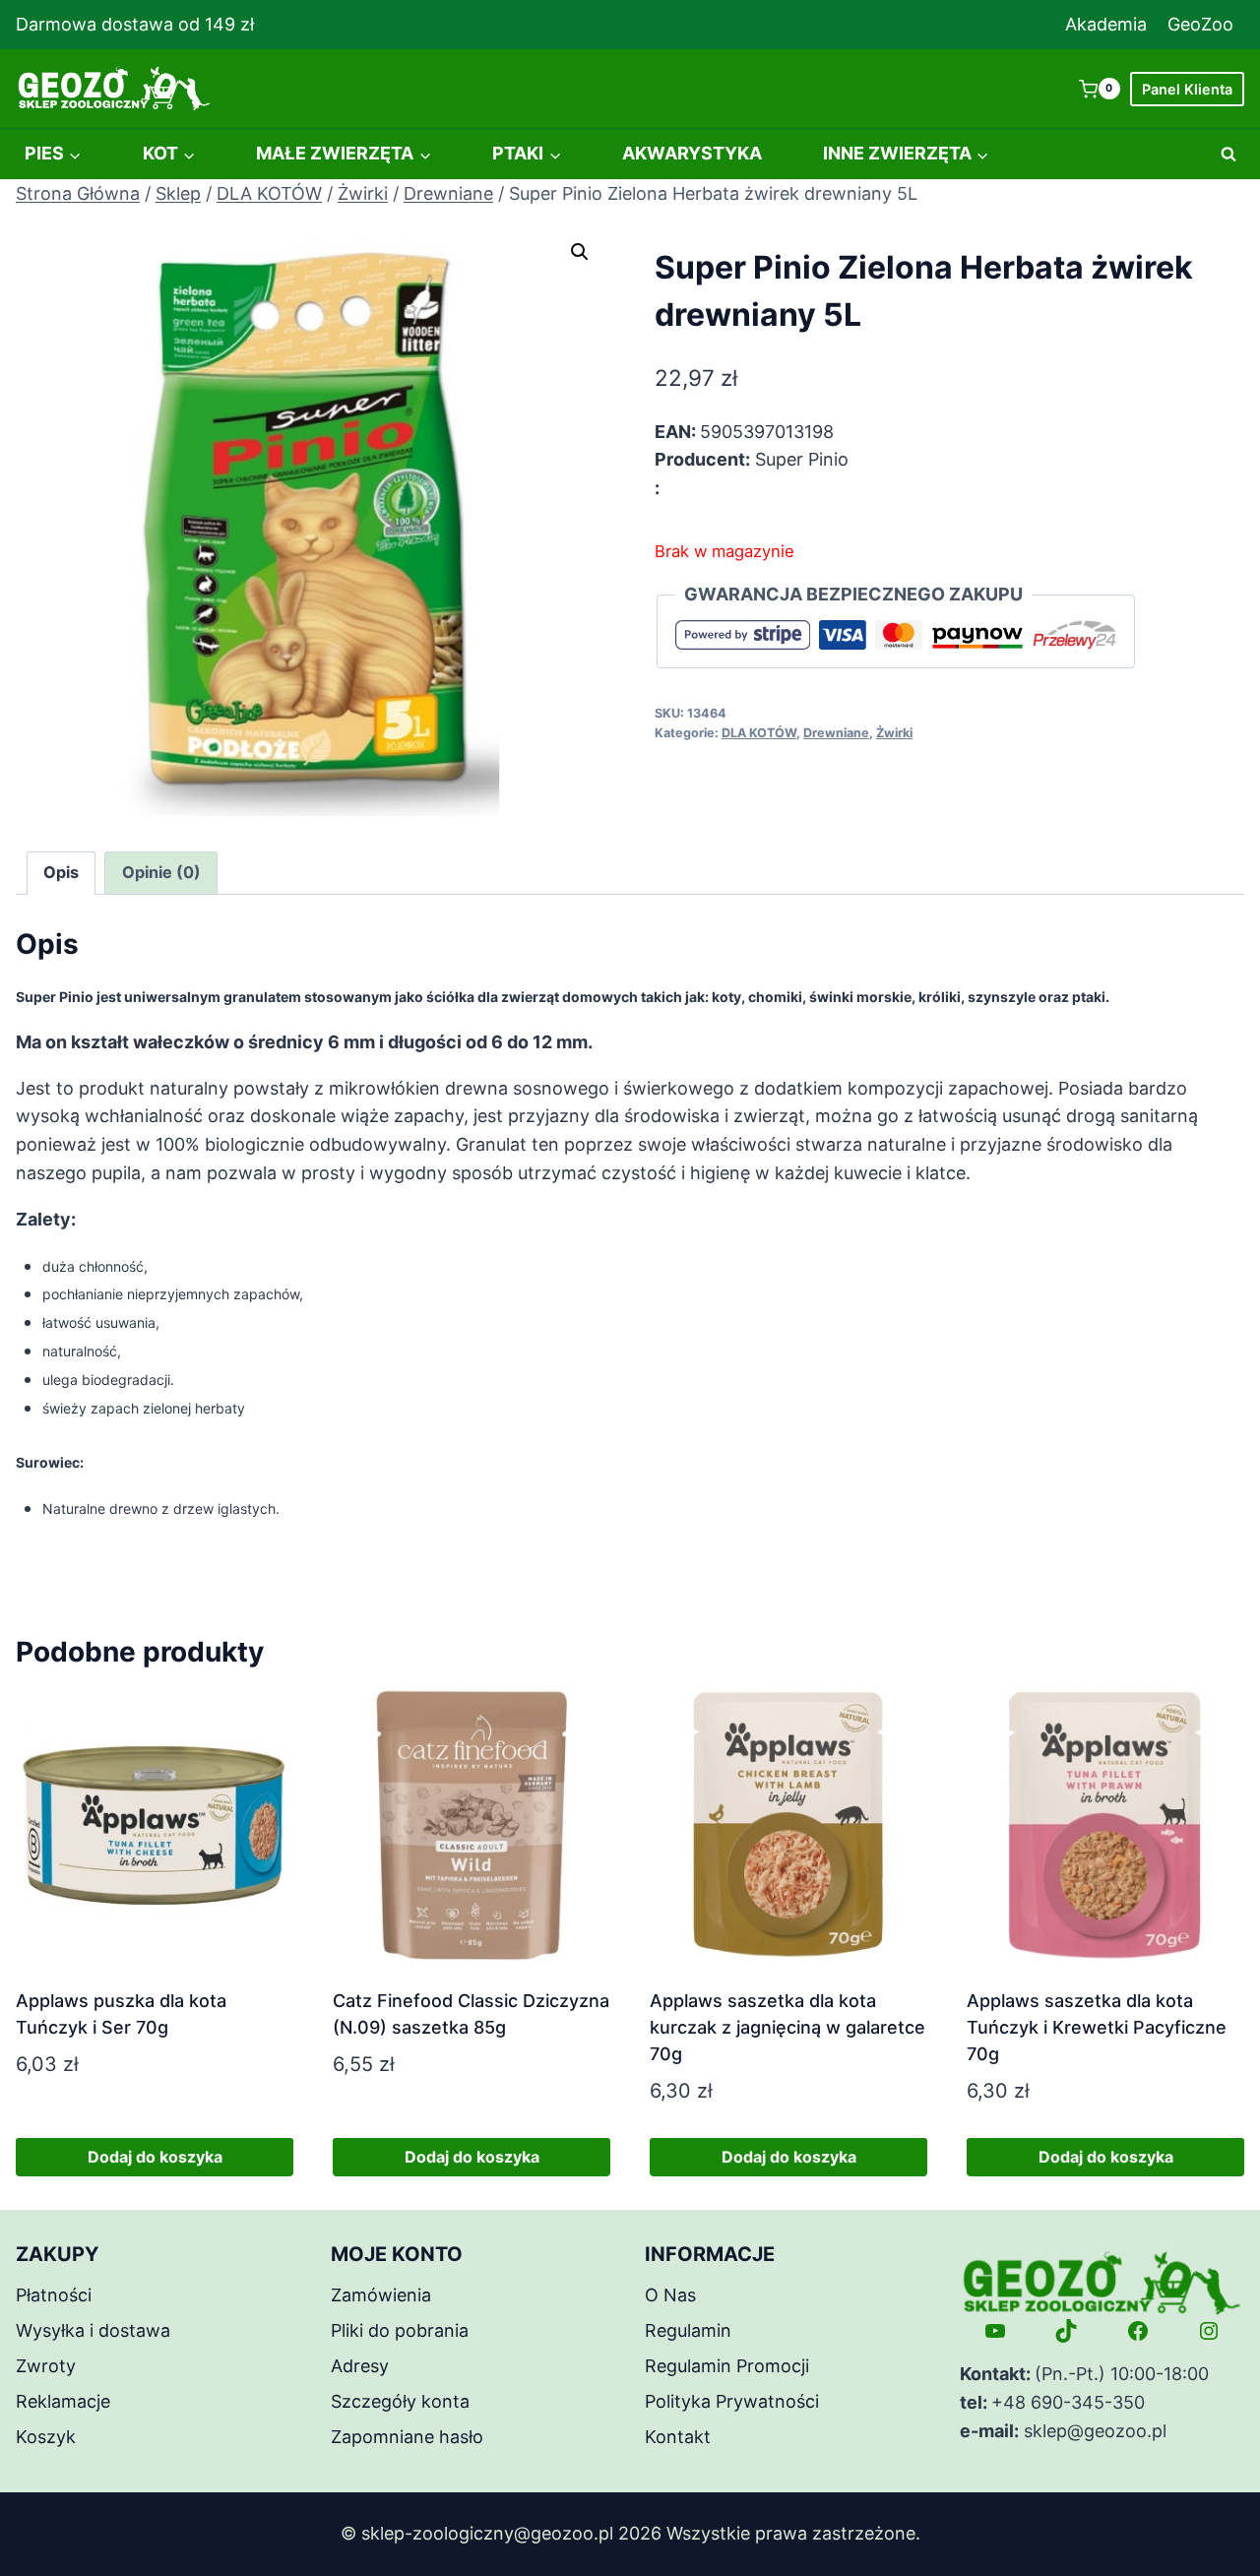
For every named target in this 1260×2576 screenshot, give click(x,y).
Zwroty (46, 2366)
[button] (580, 252)
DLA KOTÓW (759, 733)
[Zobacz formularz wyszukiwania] (1228, 155)
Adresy (360, 2366)
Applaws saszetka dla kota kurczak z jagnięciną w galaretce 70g (787, 2027)
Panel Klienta (1187, 89)
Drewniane (836, 733)
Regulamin (688, 2330)
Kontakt (678, 2437)
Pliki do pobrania (400, 2330)
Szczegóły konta (400, 2401)
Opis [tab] (61, 872)
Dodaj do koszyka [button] (155, 2157)
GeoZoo (1200, 24)
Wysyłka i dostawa (93, 2330)
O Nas (670, 2295)
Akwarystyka (692, 153)
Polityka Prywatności (732, 2401)
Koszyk (46, 2437)
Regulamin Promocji (727, 2366)
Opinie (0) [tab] (161, 872)
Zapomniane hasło (407, 2437)
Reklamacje (63, 2401)
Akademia (1106, 24)
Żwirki (894, 733)
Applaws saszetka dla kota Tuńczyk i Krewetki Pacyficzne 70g (1097, 2027)
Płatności (54, 2295)
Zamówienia (381, 2295)
